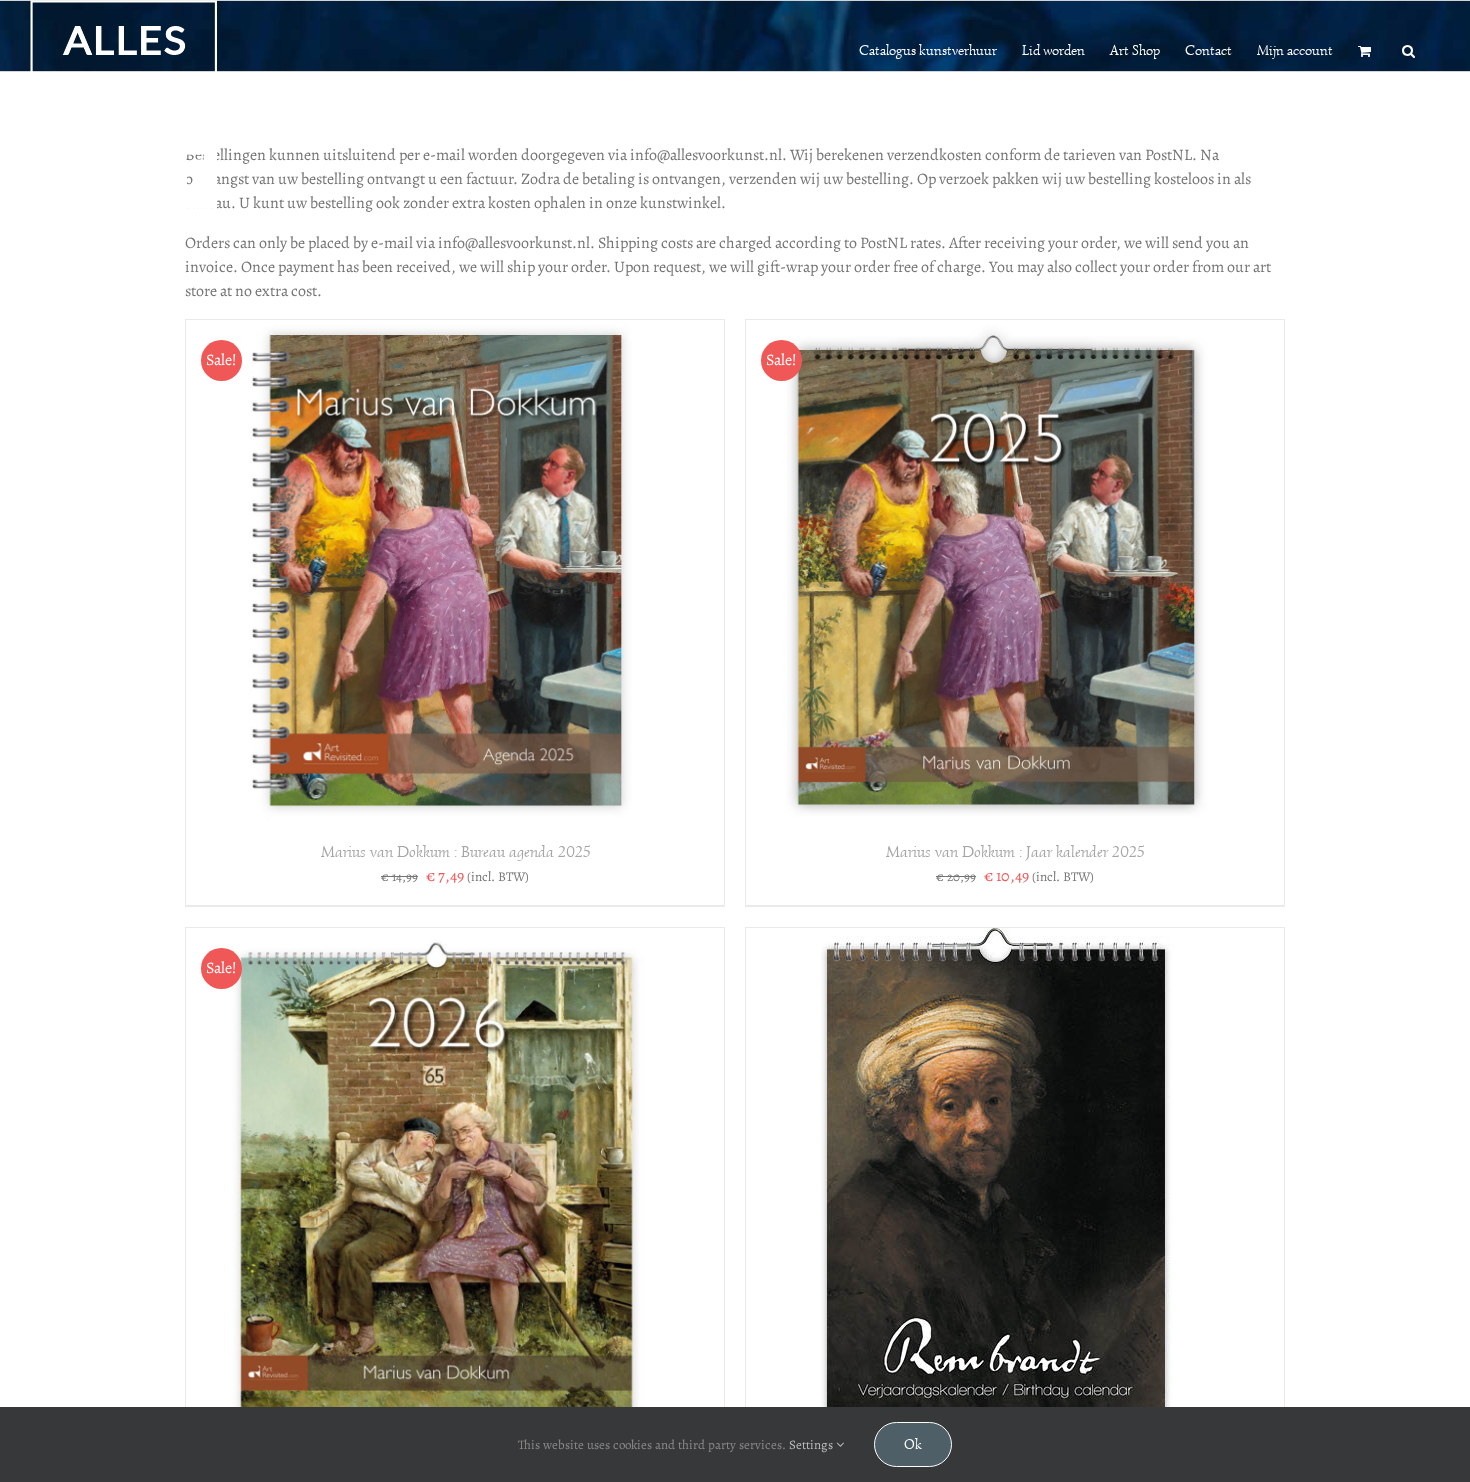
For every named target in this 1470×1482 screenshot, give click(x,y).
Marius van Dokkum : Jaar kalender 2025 (1015, 852)
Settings (812, 1444)
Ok (913, 1444)
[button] (1408, 49)
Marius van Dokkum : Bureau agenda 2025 (455, 852)
